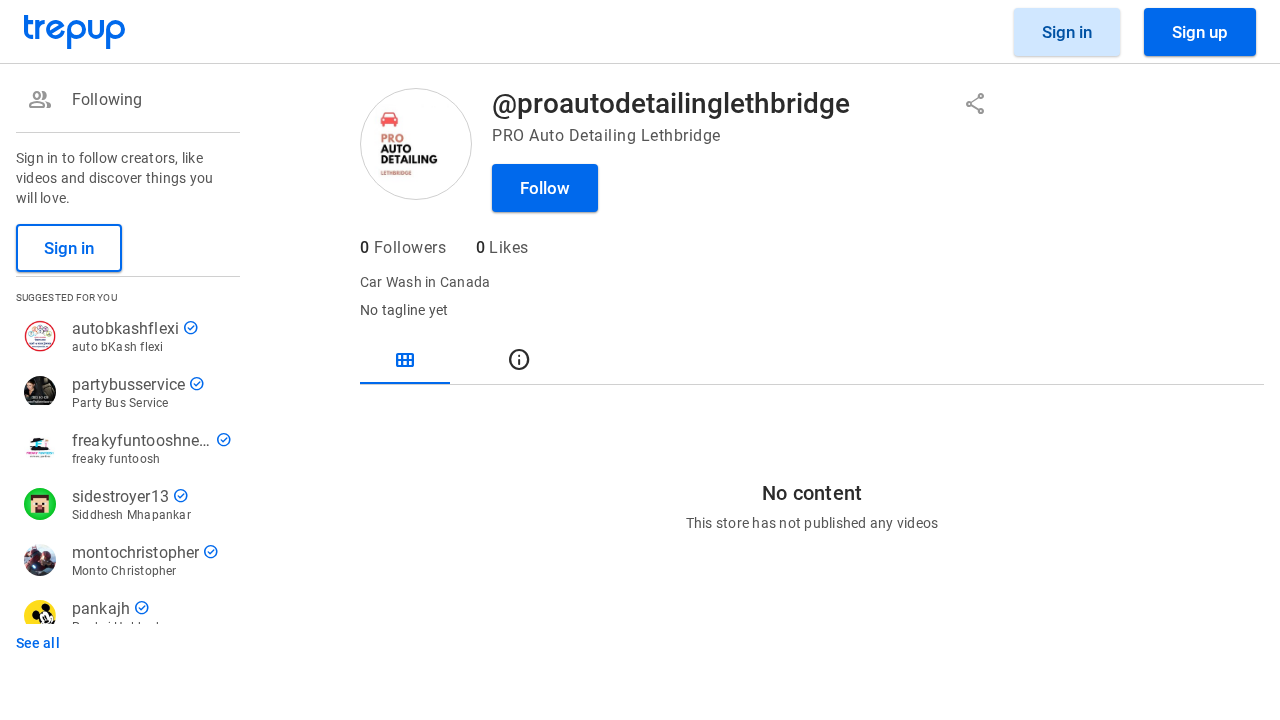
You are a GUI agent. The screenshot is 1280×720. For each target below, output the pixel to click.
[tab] (405, 360)
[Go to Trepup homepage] (75, 32)
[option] (124, 100)
